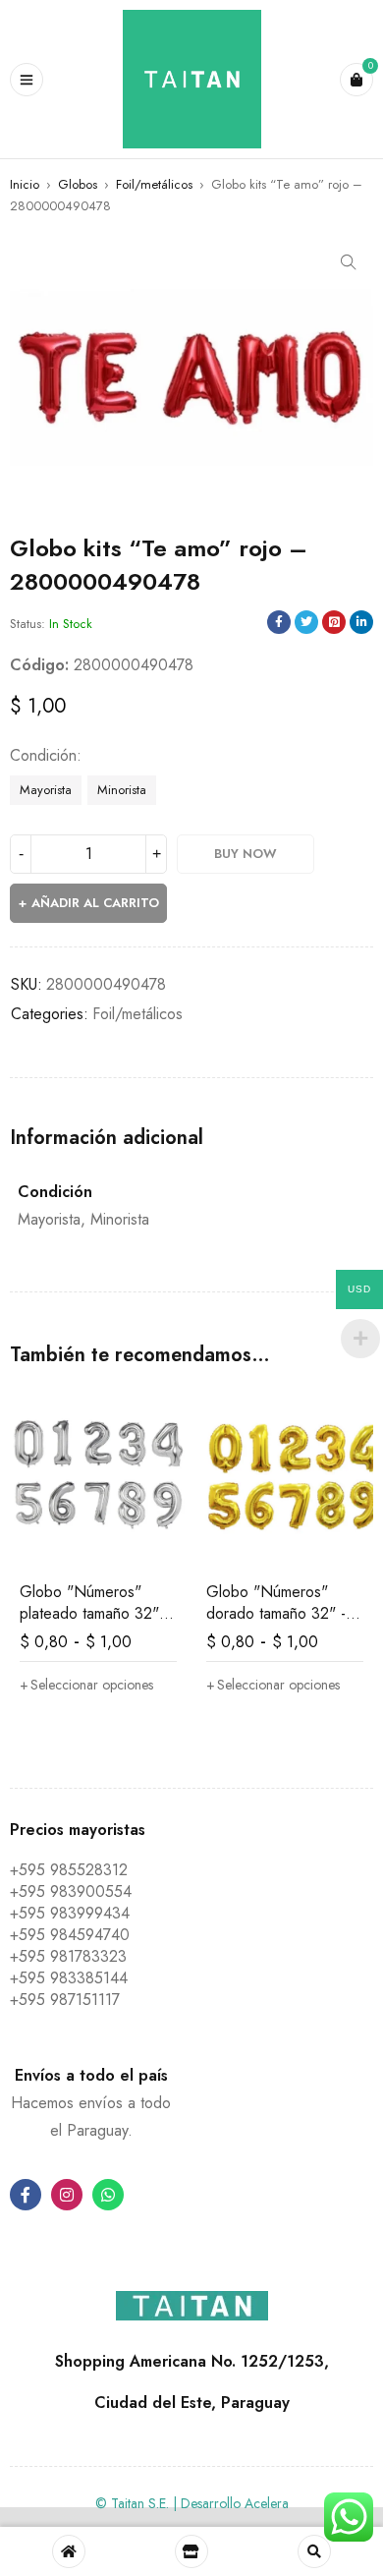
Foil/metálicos (154, 184)
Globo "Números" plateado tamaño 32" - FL (94, 1613)
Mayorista (46, 790)
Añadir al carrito (95, 903)
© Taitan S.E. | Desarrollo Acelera (192, 2503)
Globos (78, 184)
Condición (43, 756)
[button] (349, 262)
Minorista (122, 790)
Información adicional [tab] (107, 1138)
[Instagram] (67, 2195)
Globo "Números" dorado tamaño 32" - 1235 (276, 1613)
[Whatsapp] (108, 2195)
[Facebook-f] (26, 2195)
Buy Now (246, 854)
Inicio (25, 184)
